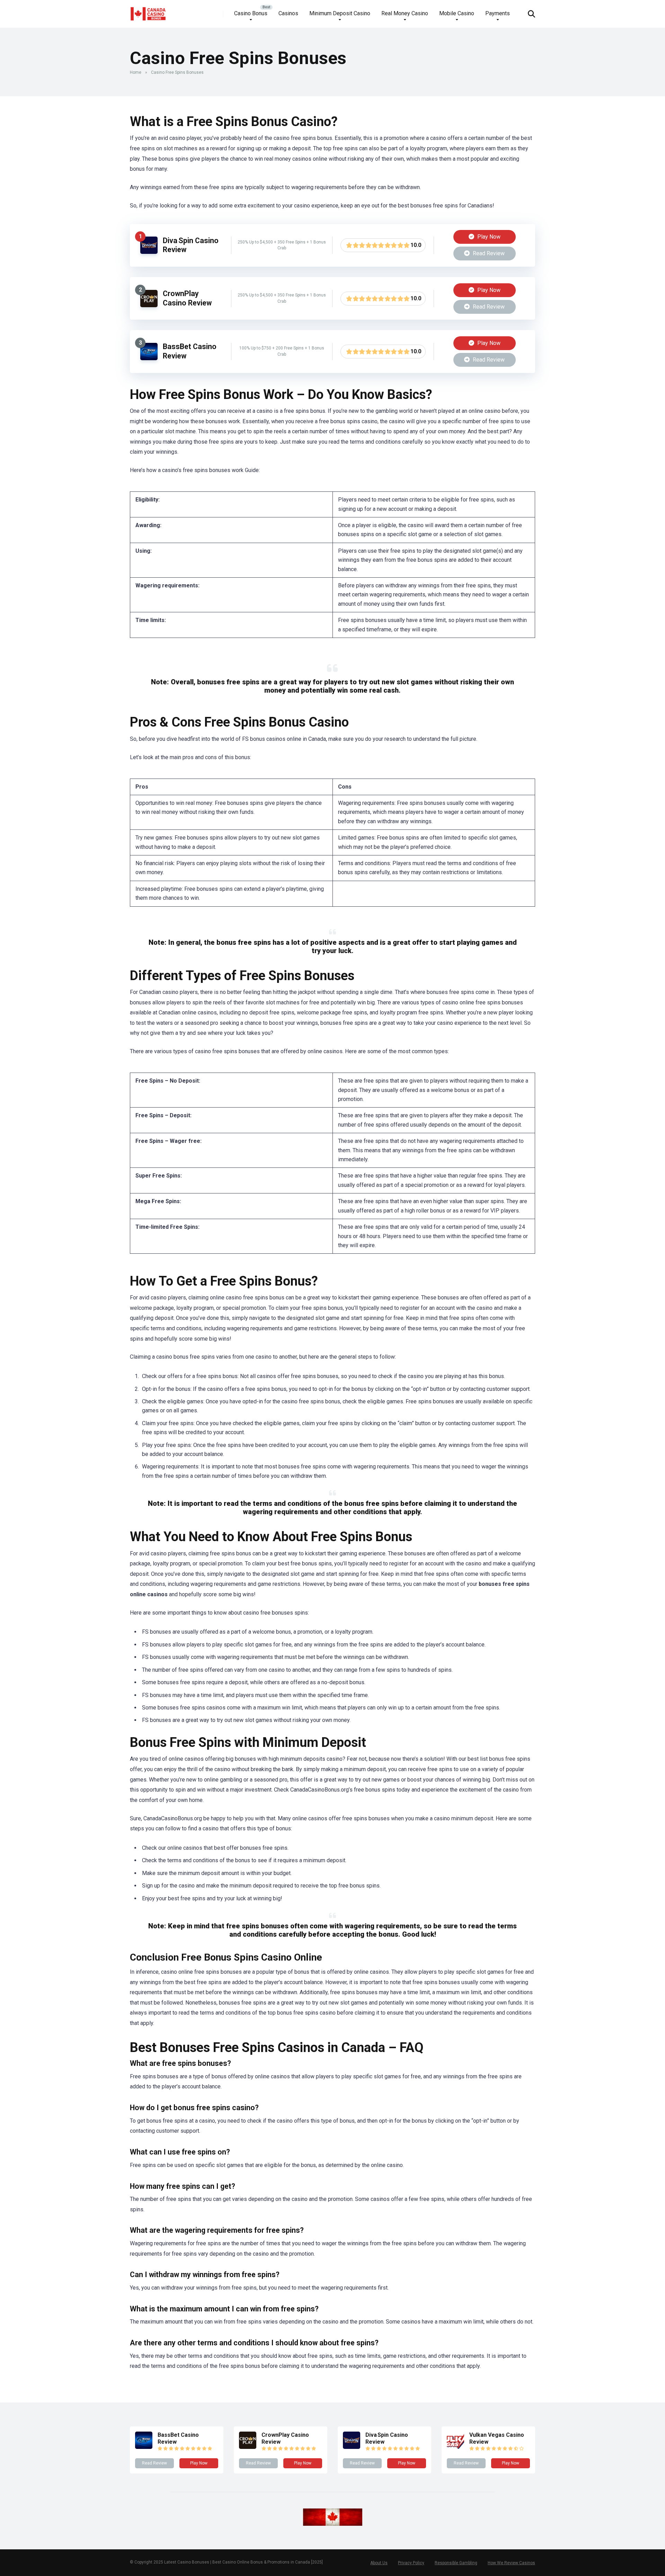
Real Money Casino (405, 13)
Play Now (488, 237)
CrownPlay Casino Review (187, 298)
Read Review (488, 253)
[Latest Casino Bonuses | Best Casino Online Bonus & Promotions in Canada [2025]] (148, 11)
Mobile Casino (457, 13)
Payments (498, 13)
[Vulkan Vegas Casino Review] (455, 2447)
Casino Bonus (251, 13)
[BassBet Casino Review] (149, 358)
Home (136, 72)
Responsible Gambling (456, 2563)
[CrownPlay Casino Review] (149, 305)
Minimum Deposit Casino (340, 13)
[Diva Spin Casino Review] (149, 252)
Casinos (288, 13)
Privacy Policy (411, 2563)
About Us (379, 2563)
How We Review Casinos (511, 2563)
